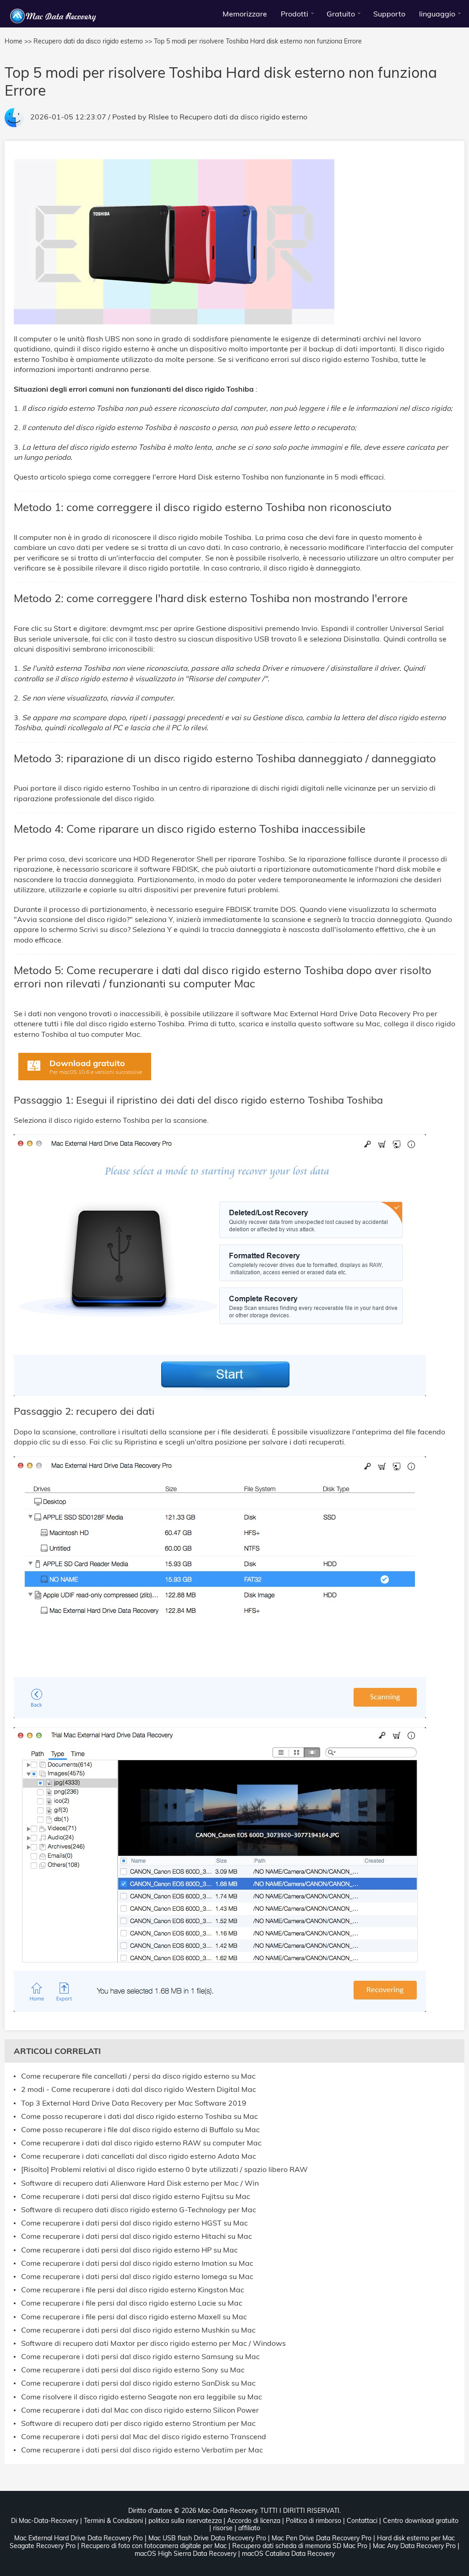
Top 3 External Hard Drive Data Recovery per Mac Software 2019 (134, 2103)
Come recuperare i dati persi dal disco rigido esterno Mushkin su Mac (138, 2330)
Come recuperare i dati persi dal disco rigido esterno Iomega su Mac (137, 2277)
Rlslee (159, 117)
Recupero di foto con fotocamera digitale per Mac (154, 2546)
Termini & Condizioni (113, 2521)
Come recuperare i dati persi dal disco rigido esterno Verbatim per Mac (142, 2450)
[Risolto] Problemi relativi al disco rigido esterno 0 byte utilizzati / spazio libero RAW (164, 2169)
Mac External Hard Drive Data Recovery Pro (79, 2538)
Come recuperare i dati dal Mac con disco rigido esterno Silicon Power (140, 2410)
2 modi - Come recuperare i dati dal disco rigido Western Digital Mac (139, 2089)
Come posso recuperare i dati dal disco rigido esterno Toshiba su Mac (139, 2116)
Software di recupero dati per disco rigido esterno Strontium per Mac (138, 2423)
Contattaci (362, 2521)
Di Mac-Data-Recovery (45, 2521)
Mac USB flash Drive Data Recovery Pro (207, 2538)
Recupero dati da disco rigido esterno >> (93, 41)
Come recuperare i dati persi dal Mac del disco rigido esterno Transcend (144, 2437)
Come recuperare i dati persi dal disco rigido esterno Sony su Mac (133, 2370)
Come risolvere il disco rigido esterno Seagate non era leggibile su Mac (142, 2397)
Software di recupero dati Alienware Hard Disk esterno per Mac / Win (140, 2183)
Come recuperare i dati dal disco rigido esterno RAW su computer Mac (141, 2143)
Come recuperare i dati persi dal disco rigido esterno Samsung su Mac (140, 2357)
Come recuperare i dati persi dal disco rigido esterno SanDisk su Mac (138, 2383)
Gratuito (341, 14)
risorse (223, 2528)
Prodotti (294, 14)
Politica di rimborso (314, 2521)
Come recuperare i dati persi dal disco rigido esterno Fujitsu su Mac (136, 2196)
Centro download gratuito (421, 2521)
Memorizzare (245, 14)
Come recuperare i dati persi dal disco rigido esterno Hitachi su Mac (136, 2236)
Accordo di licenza (254, 2521)
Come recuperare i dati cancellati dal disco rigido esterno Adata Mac (139, 2156)
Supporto (389, 14)
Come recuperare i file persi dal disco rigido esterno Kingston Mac (133, 2290)
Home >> (18, 41)
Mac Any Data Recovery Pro (414, 2546)
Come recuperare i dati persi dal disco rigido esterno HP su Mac (129, 2250)
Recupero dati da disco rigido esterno (243, 117)
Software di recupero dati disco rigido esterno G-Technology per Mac (139, 2210)
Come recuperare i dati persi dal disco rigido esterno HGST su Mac (134, 2223)
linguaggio (437, 14)
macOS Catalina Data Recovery (288, 2554)
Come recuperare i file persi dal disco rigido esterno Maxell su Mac (134, 2317)
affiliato (249, 2528)
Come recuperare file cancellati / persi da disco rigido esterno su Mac (138, 2076)
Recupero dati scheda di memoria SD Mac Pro (300, 2546)
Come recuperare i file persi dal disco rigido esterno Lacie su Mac (132, 2303)
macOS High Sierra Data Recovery (185, 2554)
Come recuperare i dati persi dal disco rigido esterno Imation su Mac (137, 2263)
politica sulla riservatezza (185, 2521)
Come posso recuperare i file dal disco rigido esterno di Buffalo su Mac (140, 2130)
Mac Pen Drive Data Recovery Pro (322, 2538)
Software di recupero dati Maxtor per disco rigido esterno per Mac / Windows (153, 2343)
